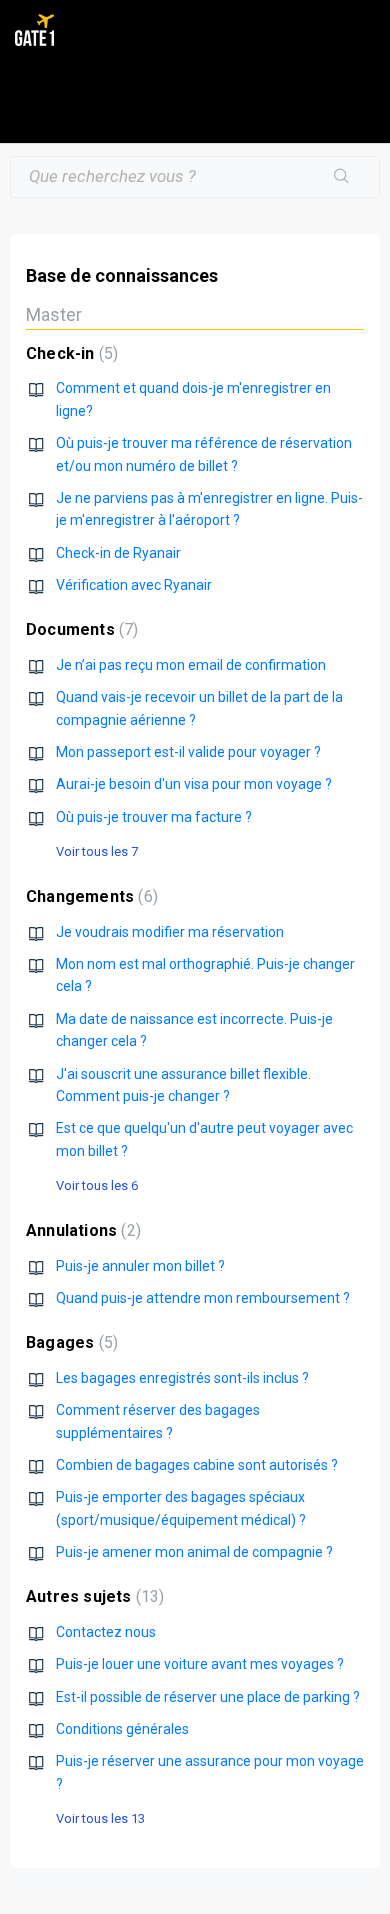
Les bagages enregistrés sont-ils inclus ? (182, 1378)
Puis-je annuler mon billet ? (140, 1266)
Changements (89, 896)
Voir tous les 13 (100, 1818)
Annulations (81, 1230)
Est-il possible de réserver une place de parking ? (208, 1697)
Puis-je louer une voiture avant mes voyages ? (200, 1664)
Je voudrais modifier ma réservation (170, 932)
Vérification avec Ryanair (134, 585)
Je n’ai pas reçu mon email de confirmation (191, 665)
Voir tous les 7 (97, 851)
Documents (79, 629)
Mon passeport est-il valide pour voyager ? (188, 752)
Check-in (69, 353)
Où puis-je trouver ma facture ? (154, 817)
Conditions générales (122, 1729)
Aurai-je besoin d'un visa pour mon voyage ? (194, 784)
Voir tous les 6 (97, 1185)
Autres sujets (92, 1596)
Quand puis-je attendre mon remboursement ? (203, 1298)
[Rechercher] (342, 177)
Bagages (69, 1342)
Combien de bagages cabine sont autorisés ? (197, 1465)
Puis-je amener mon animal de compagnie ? (194, 1552)
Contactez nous (106, 1632)
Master (54, 314)
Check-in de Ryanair (118, 553)
